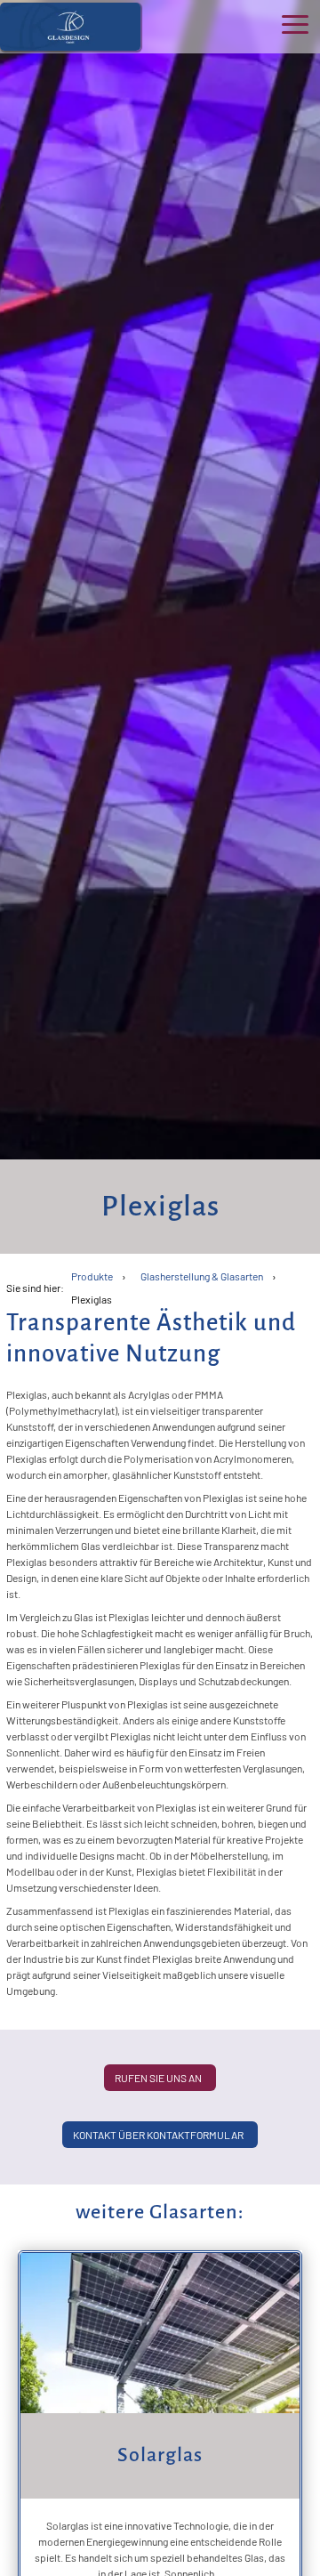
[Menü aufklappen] (295, 24)
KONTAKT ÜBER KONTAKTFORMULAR (158, 2135)
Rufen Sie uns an (158, 2078)
